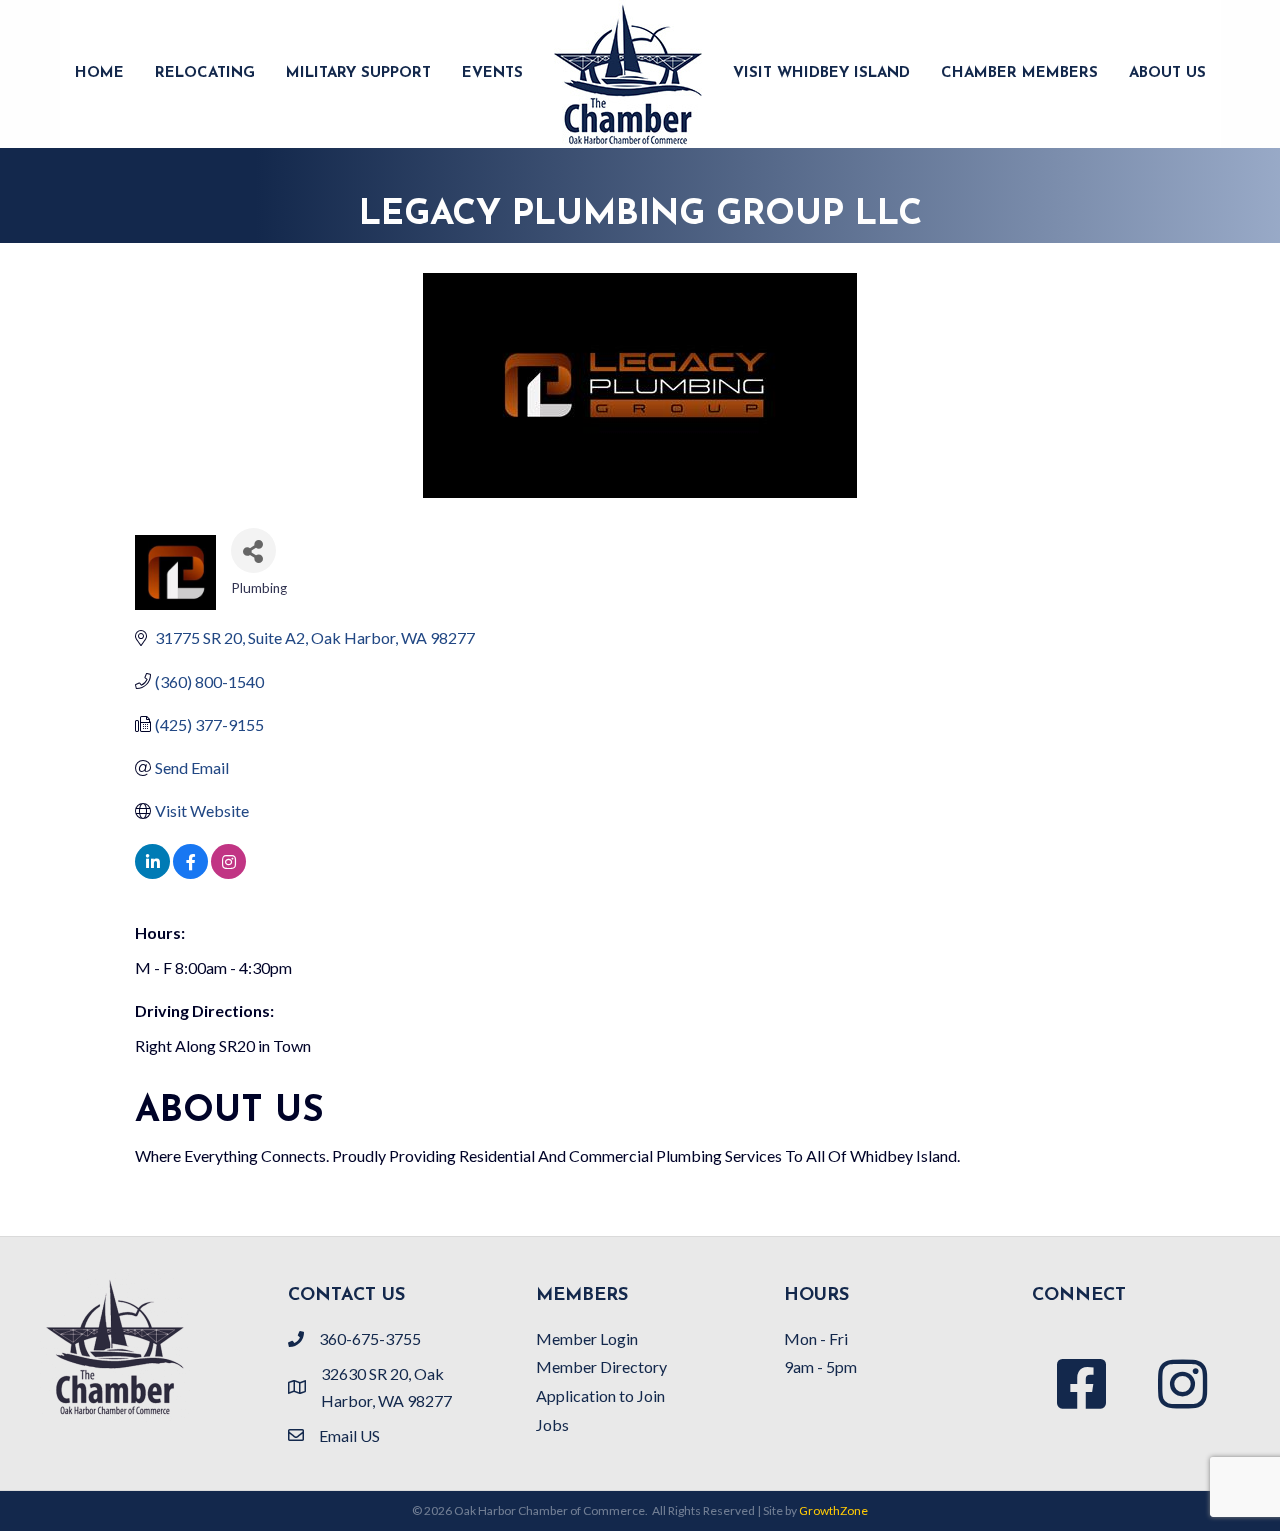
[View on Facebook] (190, 872)
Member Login (587, 1338)
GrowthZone (833, 1510)
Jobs (552, 1424)
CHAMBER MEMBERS (1019, 73)
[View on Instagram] (228, 872)
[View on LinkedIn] (152, 872)
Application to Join (600, 1395)
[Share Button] (253, 550)
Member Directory (601, 1366)
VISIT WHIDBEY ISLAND (821, 73)
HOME (99, 73)
